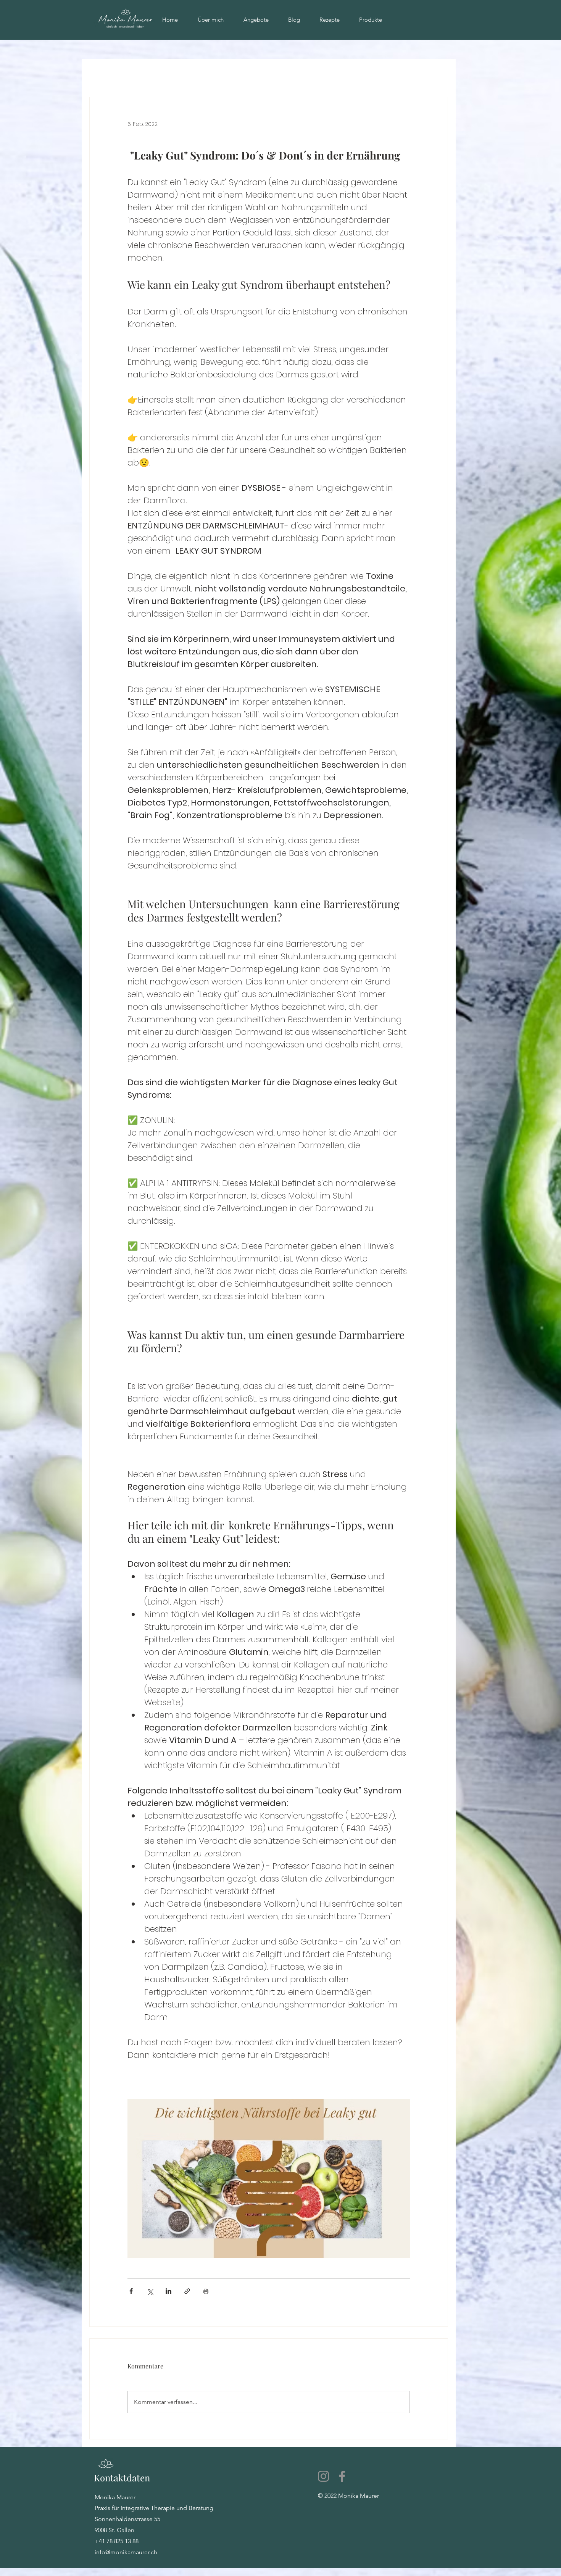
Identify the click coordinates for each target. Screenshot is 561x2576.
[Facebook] (342, 2476)
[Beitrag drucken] (206, 2291)
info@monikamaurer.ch (126, 2552)
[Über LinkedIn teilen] (168, 2291)
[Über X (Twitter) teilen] (150, 2291)
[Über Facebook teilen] (131, 2291)
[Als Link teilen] (187, 2291)
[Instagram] (323, 2476)
